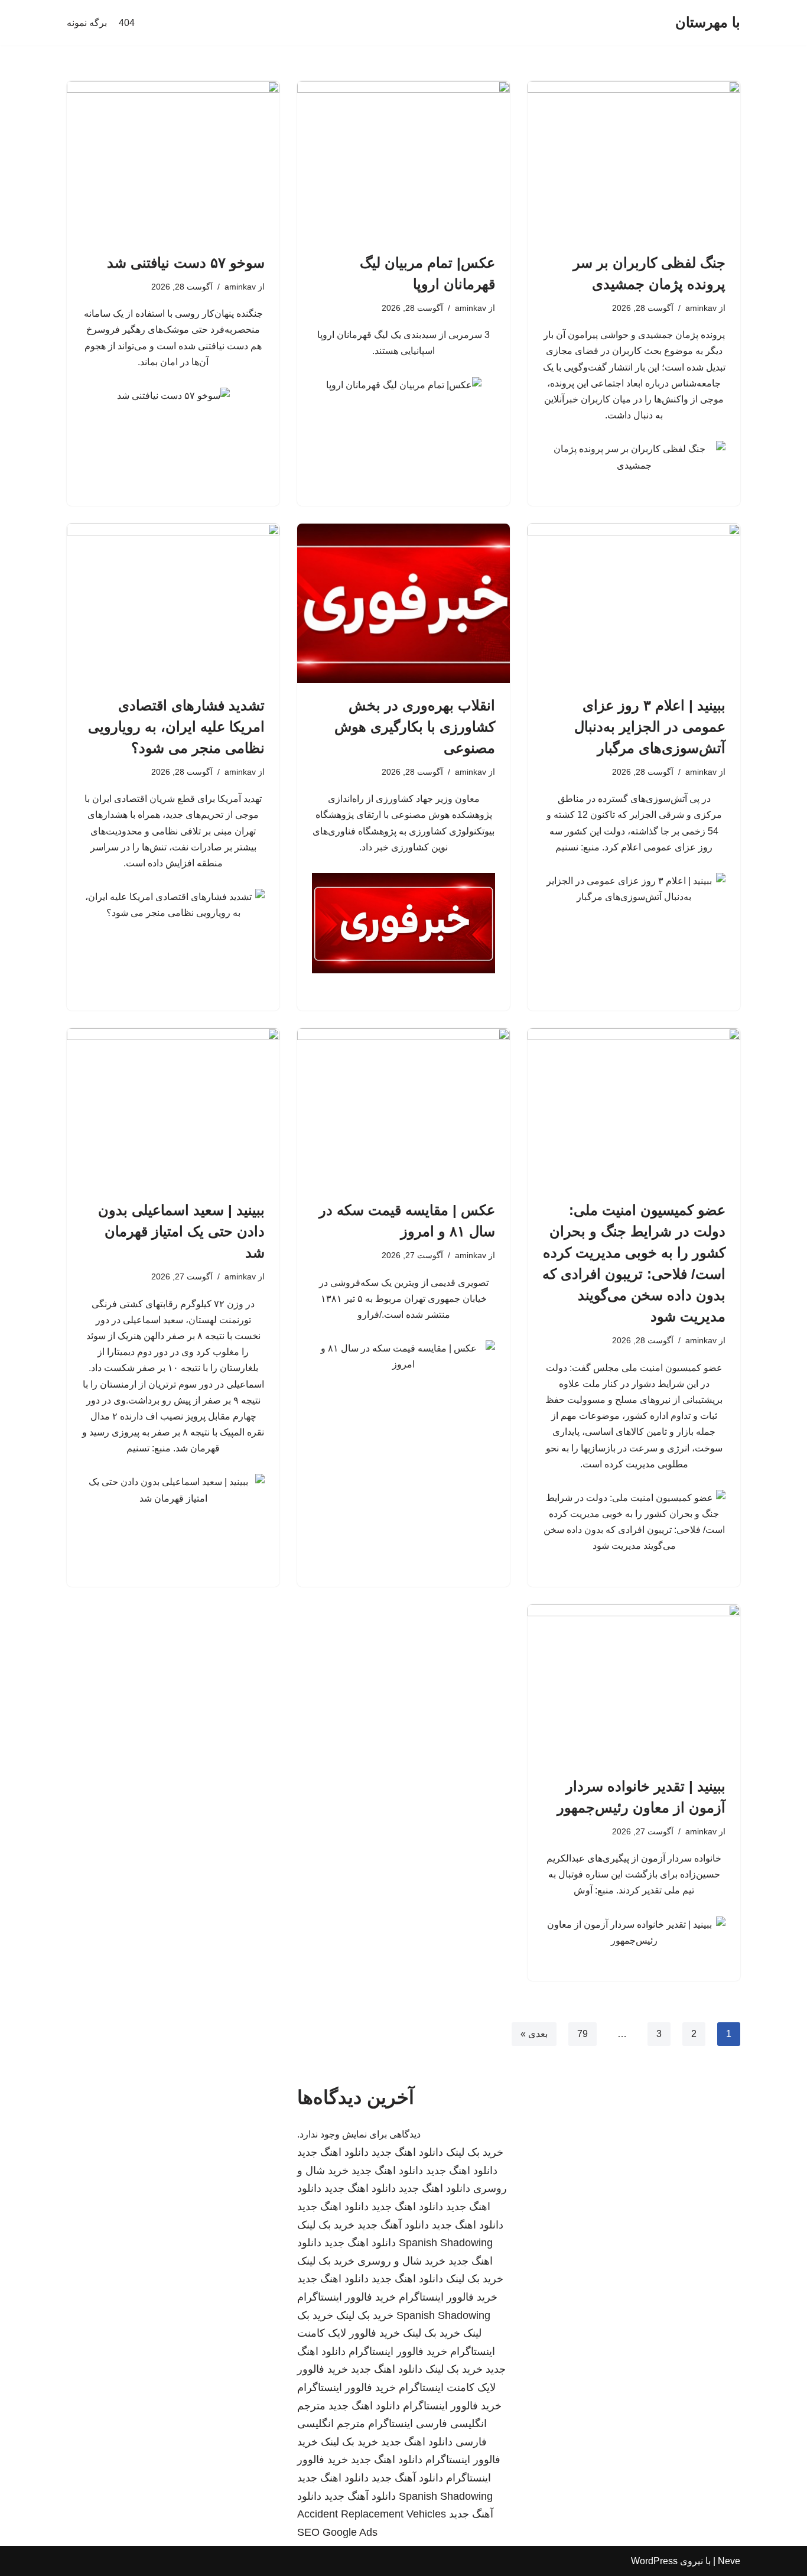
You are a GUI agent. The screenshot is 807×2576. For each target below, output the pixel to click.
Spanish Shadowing (446, 2243)
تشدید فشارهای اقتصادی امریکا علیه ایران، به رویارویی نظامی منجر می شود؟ (176, 727)
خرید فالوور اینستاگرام (448, 2297)
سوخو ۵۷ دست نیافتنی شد (186, 263)
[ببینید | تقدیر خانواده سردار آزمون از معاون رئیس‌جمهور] (634, 1684)
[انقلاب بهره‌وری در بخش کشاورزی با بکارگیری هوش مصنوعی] (403, 603)
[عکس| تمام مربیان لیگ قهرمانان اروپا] (403, 161)
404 (127, 23)
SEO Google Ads (337, 2532)
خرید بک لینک (475, 2152)
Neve (729, 2561)
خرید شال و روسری (401, 2261)
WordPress (654, 2561)
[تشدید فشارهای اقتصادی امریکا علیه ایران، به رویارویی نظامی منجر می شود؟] (173, 603)
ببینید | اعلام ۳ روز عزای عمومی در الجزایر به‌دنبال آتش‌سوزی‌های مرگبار (650, 727)
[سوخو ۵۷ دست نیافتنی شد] (173, 161)
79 (583, 2034)
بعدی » (534, 2034)
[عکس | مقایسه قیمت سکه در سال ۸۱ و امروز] (403, 1108)
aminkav (701, 308)
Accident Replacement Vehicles (372, 2514)
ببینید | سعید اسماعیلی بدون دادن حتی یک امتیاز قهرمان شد (181, 1231)
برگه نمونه (87, 23)
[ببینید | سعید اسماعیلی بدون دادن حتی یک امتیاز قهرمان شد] (173, 1108)
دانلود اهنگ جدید (407, 2152)
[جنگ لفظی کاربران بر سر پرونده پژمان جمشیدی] (634, 161)
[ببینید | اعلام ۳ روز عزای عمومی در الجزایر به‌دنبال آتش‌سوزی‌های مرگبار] (634, 603)
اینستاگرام (391, 2424)
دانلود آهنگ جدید (393, 2225)
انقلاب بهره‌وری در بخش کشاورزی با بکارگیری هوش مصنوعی (415, 727)
